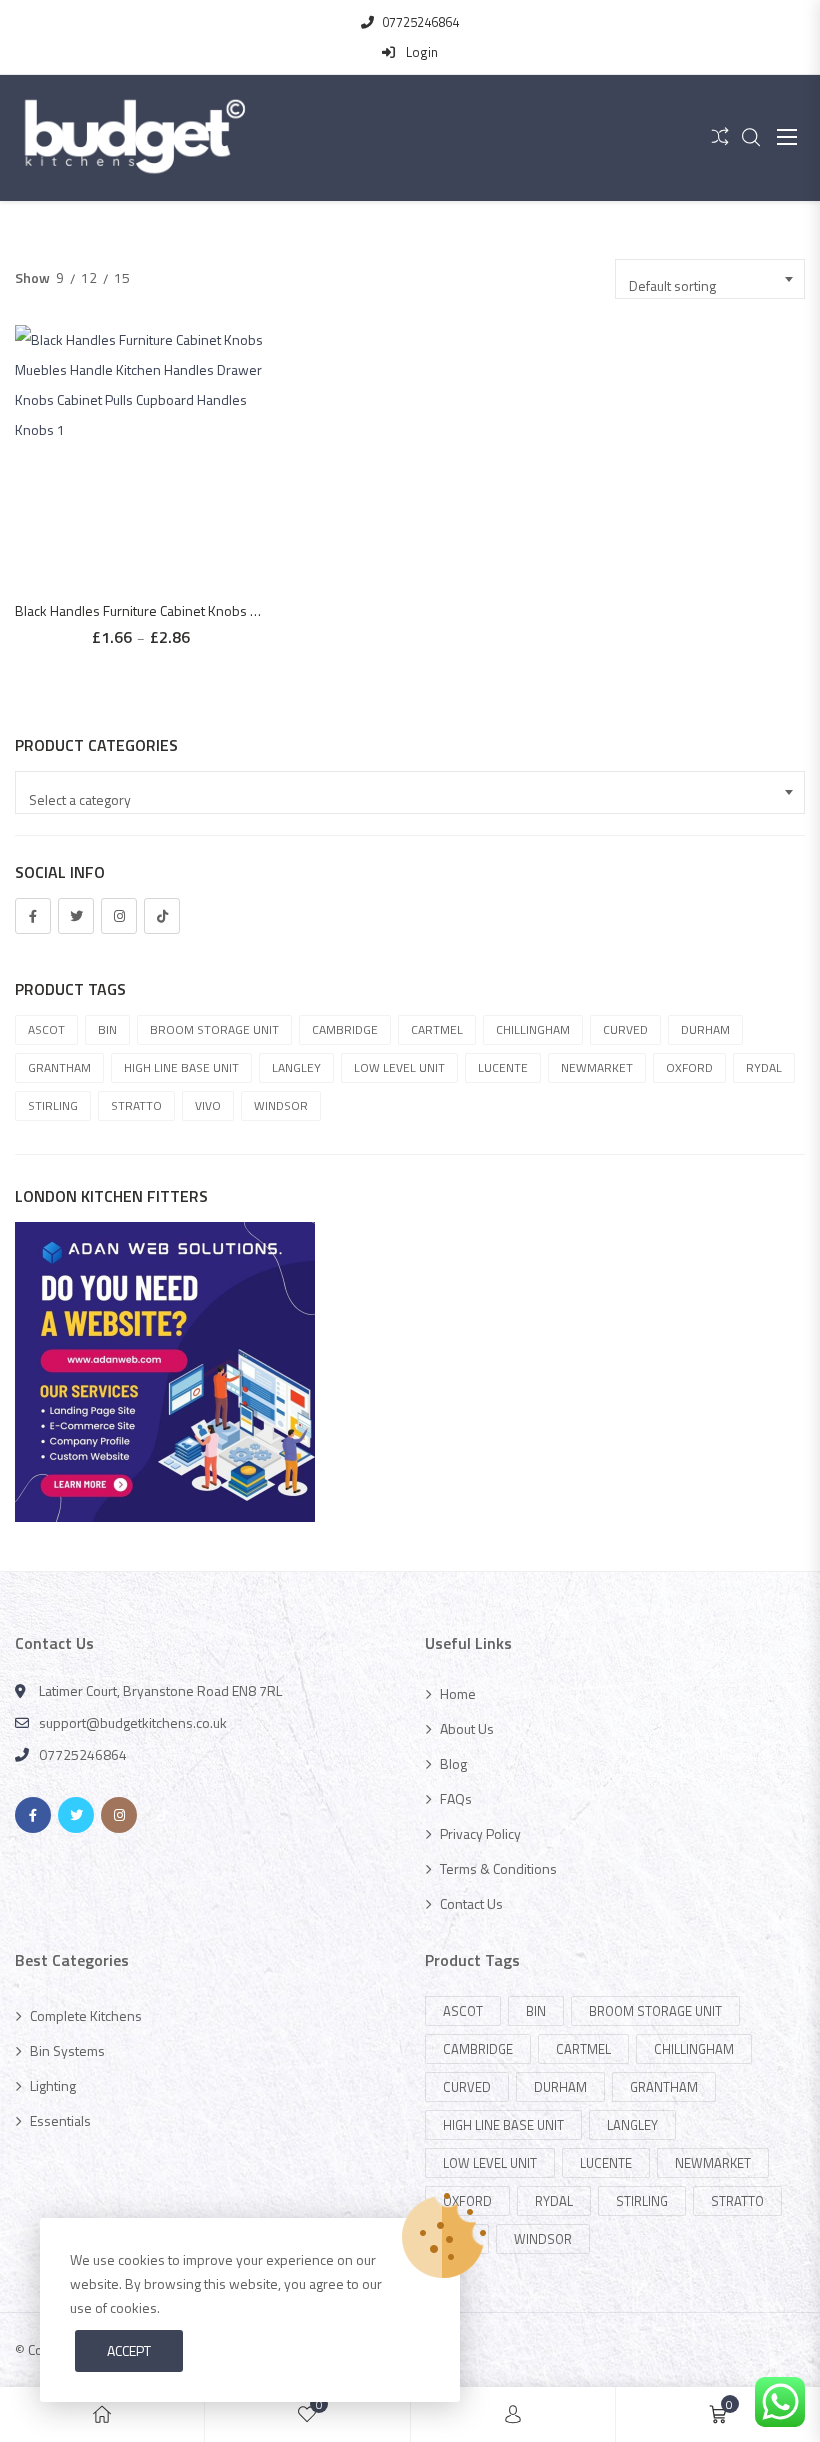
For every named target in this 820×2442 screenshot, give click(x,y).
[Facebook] (33, 916)
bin (107, 1029)
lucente (503, 1067)
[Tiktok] (162, 916)
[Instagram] (119, 916)
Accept (129, 2350)
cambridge (345, 1029)
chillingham (533, 1029)
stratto (136, 1105)
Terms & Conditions (498, 1868)
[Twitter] (76, 916)
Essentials (60, 2120)
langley (296, 1067)
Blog (453, 1763)
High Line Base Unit (181, 1067)
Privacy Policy (480, 1833)
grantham (59, 1067)
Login (420, 52)
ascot (46, 1029)
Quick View (150, 416)
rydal (764, 1067)
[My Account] (513, 2414)
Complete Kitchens (86, 2015)
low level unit (399, 1067)
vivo (208, 1105)
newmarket (597, 1067)
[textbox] (412, 799)
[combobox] (710, 279)
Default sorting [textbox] (672, 285)
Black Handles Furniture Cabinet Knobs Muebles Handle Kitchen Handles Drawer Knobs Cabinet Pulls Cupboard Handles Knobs (141, 610)
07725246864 (420, 22)
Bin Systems (67, 2050)
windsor (281, 1105)
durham (705, 1029)
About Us (467, 1728)
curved (625, 1029)
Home (458, 1693)
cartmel (437, 1029)
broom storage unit (214, 1029)
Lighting (53, 2085)
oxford (689, 1067)
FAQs (456, 1798)
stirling (53, 1105)
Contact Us (471, 1903)
